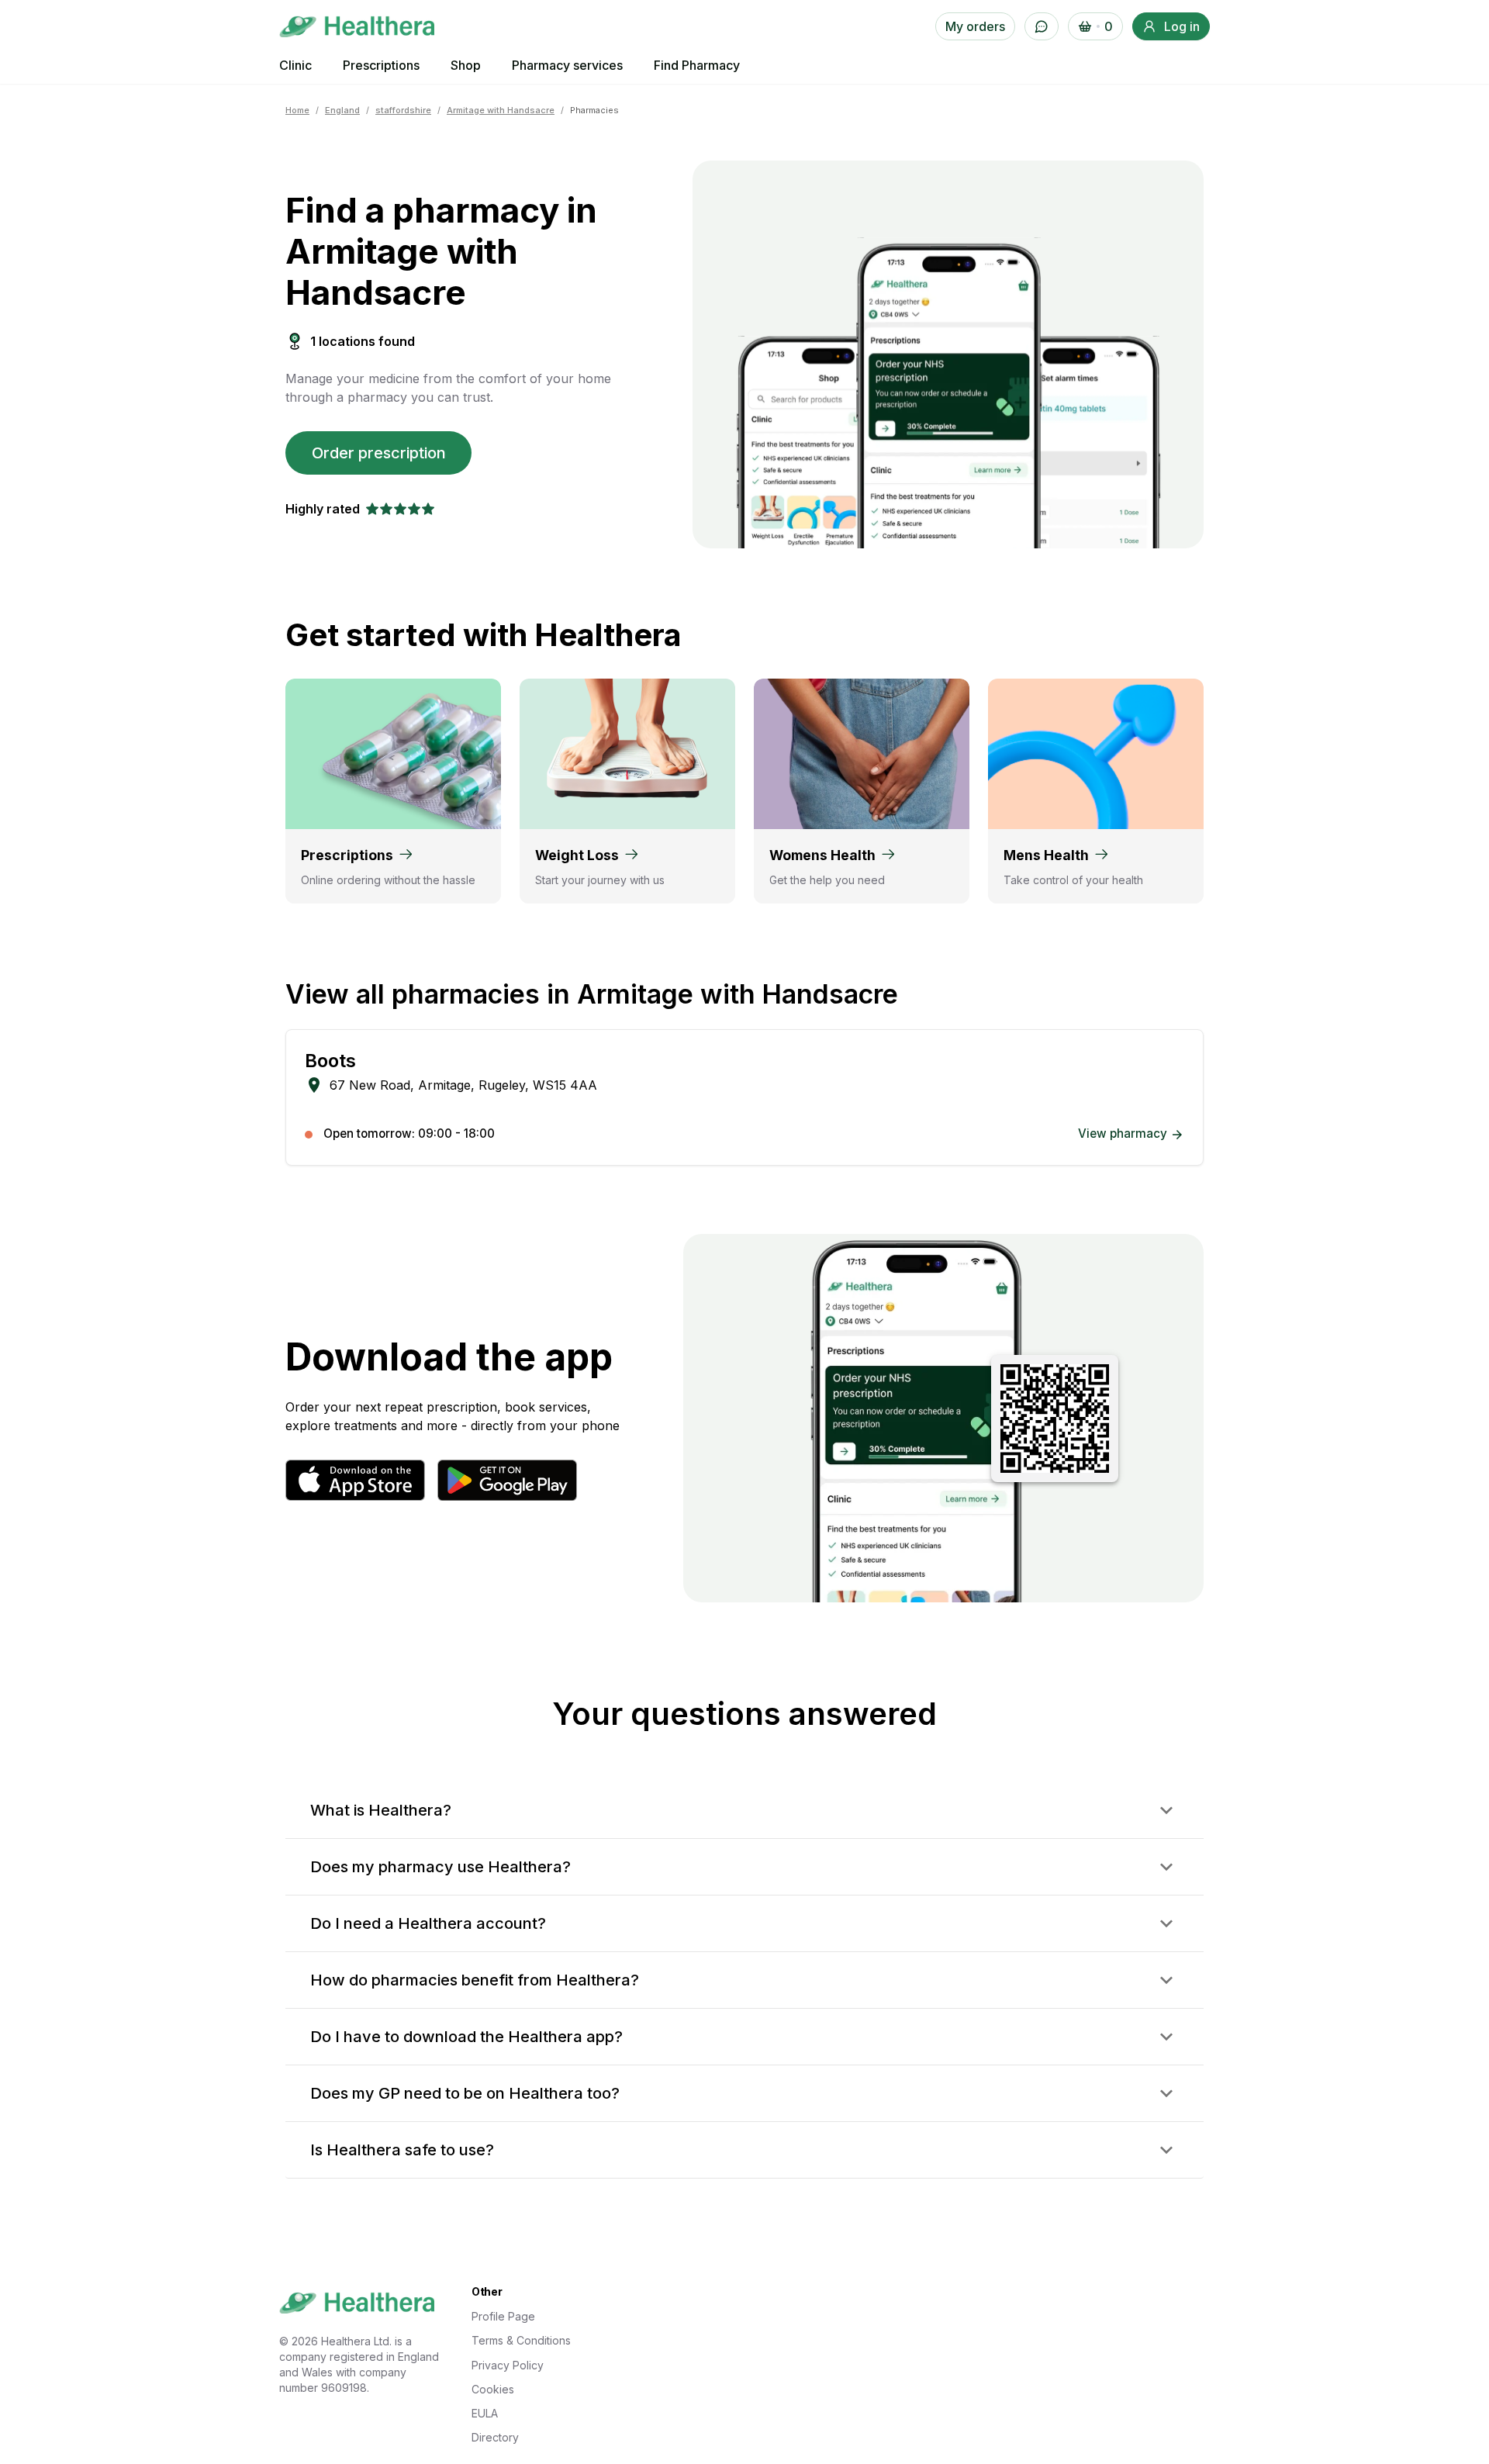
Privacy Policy (508, 2365)
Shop (466, 65)
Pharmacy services (567, 65)
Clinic (295, 65)
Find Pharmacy (697, 65)
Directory (495, 2437)
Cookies (493, 2389)
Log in (1182, 26)
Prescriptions (381, 65)
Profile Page (503, 2316)
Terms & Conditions (521, 2340)
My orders (975, 26)
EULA (485, 2413)
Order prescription (379, 453)
